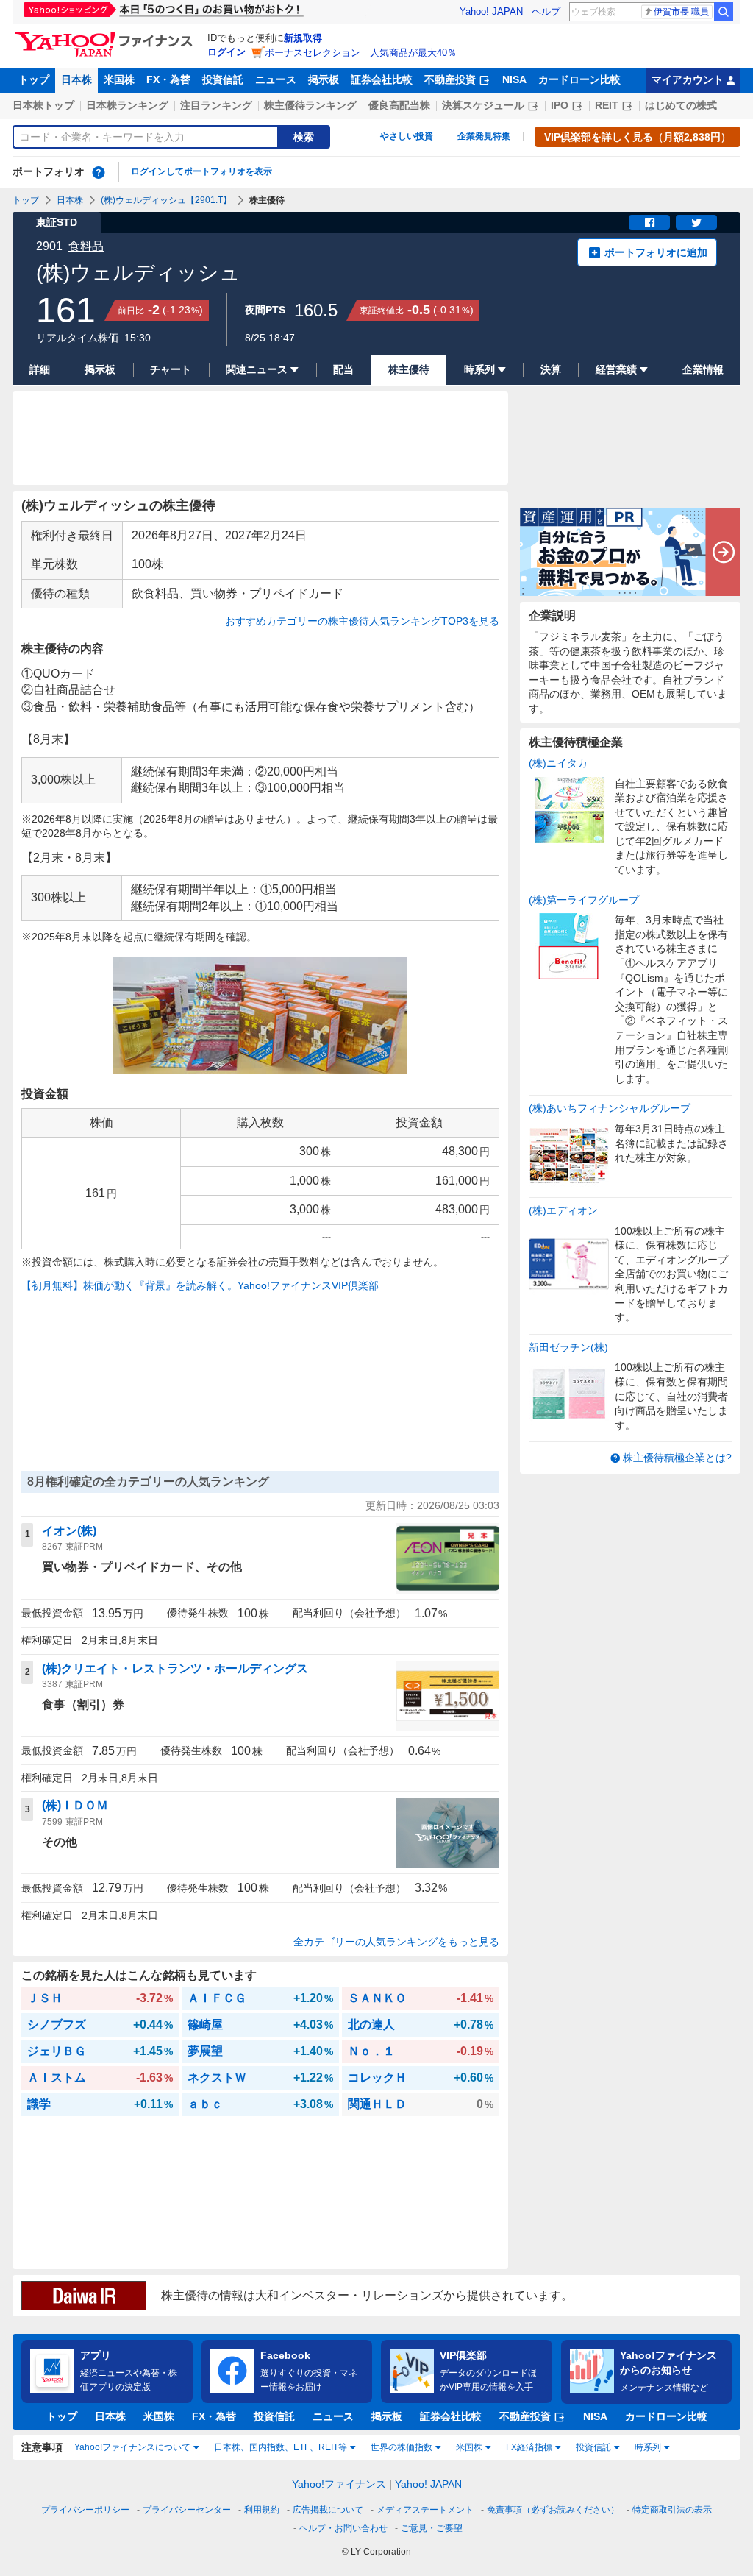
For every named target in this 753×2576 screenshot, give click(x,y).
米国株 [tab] (469, 2447)
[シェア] (649, 222)
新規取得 (303, 38)
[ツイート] (696, 222)
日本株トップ (43, 105)
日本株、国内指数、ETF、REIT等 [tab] (281, 2447)
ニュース (276, 79)
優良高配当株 (399, 105)
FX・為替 (168, 79)
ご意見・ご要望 (432, 2528)
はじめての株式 (681, 105)
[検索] (724, 12)
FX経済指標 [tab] (529, 2447)
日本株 (76, 79)
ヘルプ (546, 11)
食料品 (86, 246)
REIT (607, 105)
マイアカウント (688, 79)
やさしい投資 (407, 136)
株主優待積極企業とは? (677, 1458)
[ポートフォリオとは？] (99, 172)
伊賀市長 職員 (681, 12)
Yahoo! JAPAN (491, 11)
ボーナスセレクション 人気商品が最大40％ (361, 53)
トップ (34, 79)
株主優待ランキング (310, 105)
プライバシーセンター (187, 2510)
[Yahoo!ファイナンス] (106, 36)
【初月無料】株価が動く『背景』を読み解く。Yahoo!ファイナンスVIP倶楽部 (200, 1285)
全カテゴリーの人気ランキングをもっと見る (396, 1942)
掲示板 (324, 79)
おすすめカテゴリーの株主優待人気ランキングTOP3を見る (362, 621)
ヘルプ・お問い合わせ (343, 2528)
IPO (560, 105)
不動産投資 (450, 79)
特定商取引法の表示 (672, 2510)
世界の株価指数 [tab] (402, 2447)
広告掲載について (328, 2510)
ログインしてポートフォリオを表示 (201, 171)
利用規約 (262, 2510)
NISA (514, 79)
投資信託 (223, 79)
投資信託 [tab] (593, 2447)
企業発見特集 (484, 136)
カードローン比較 (579, 79)
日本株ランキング (127, 105)
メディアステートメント (425, 2510)
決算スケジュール (483, 105)
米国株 (119, 79)
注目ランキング (216, 105)
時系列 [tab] (648, 2447)
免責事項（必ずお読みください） (553, 2510)
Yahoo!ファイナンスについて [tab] (132, 2447)
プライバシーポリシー (85, 2510)
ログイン (226, 52)
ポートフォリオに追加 (656, 252)
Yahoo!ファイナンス (339, 2484)
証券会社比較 (382, 79)
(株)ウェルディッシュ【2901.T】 (166, 200)
